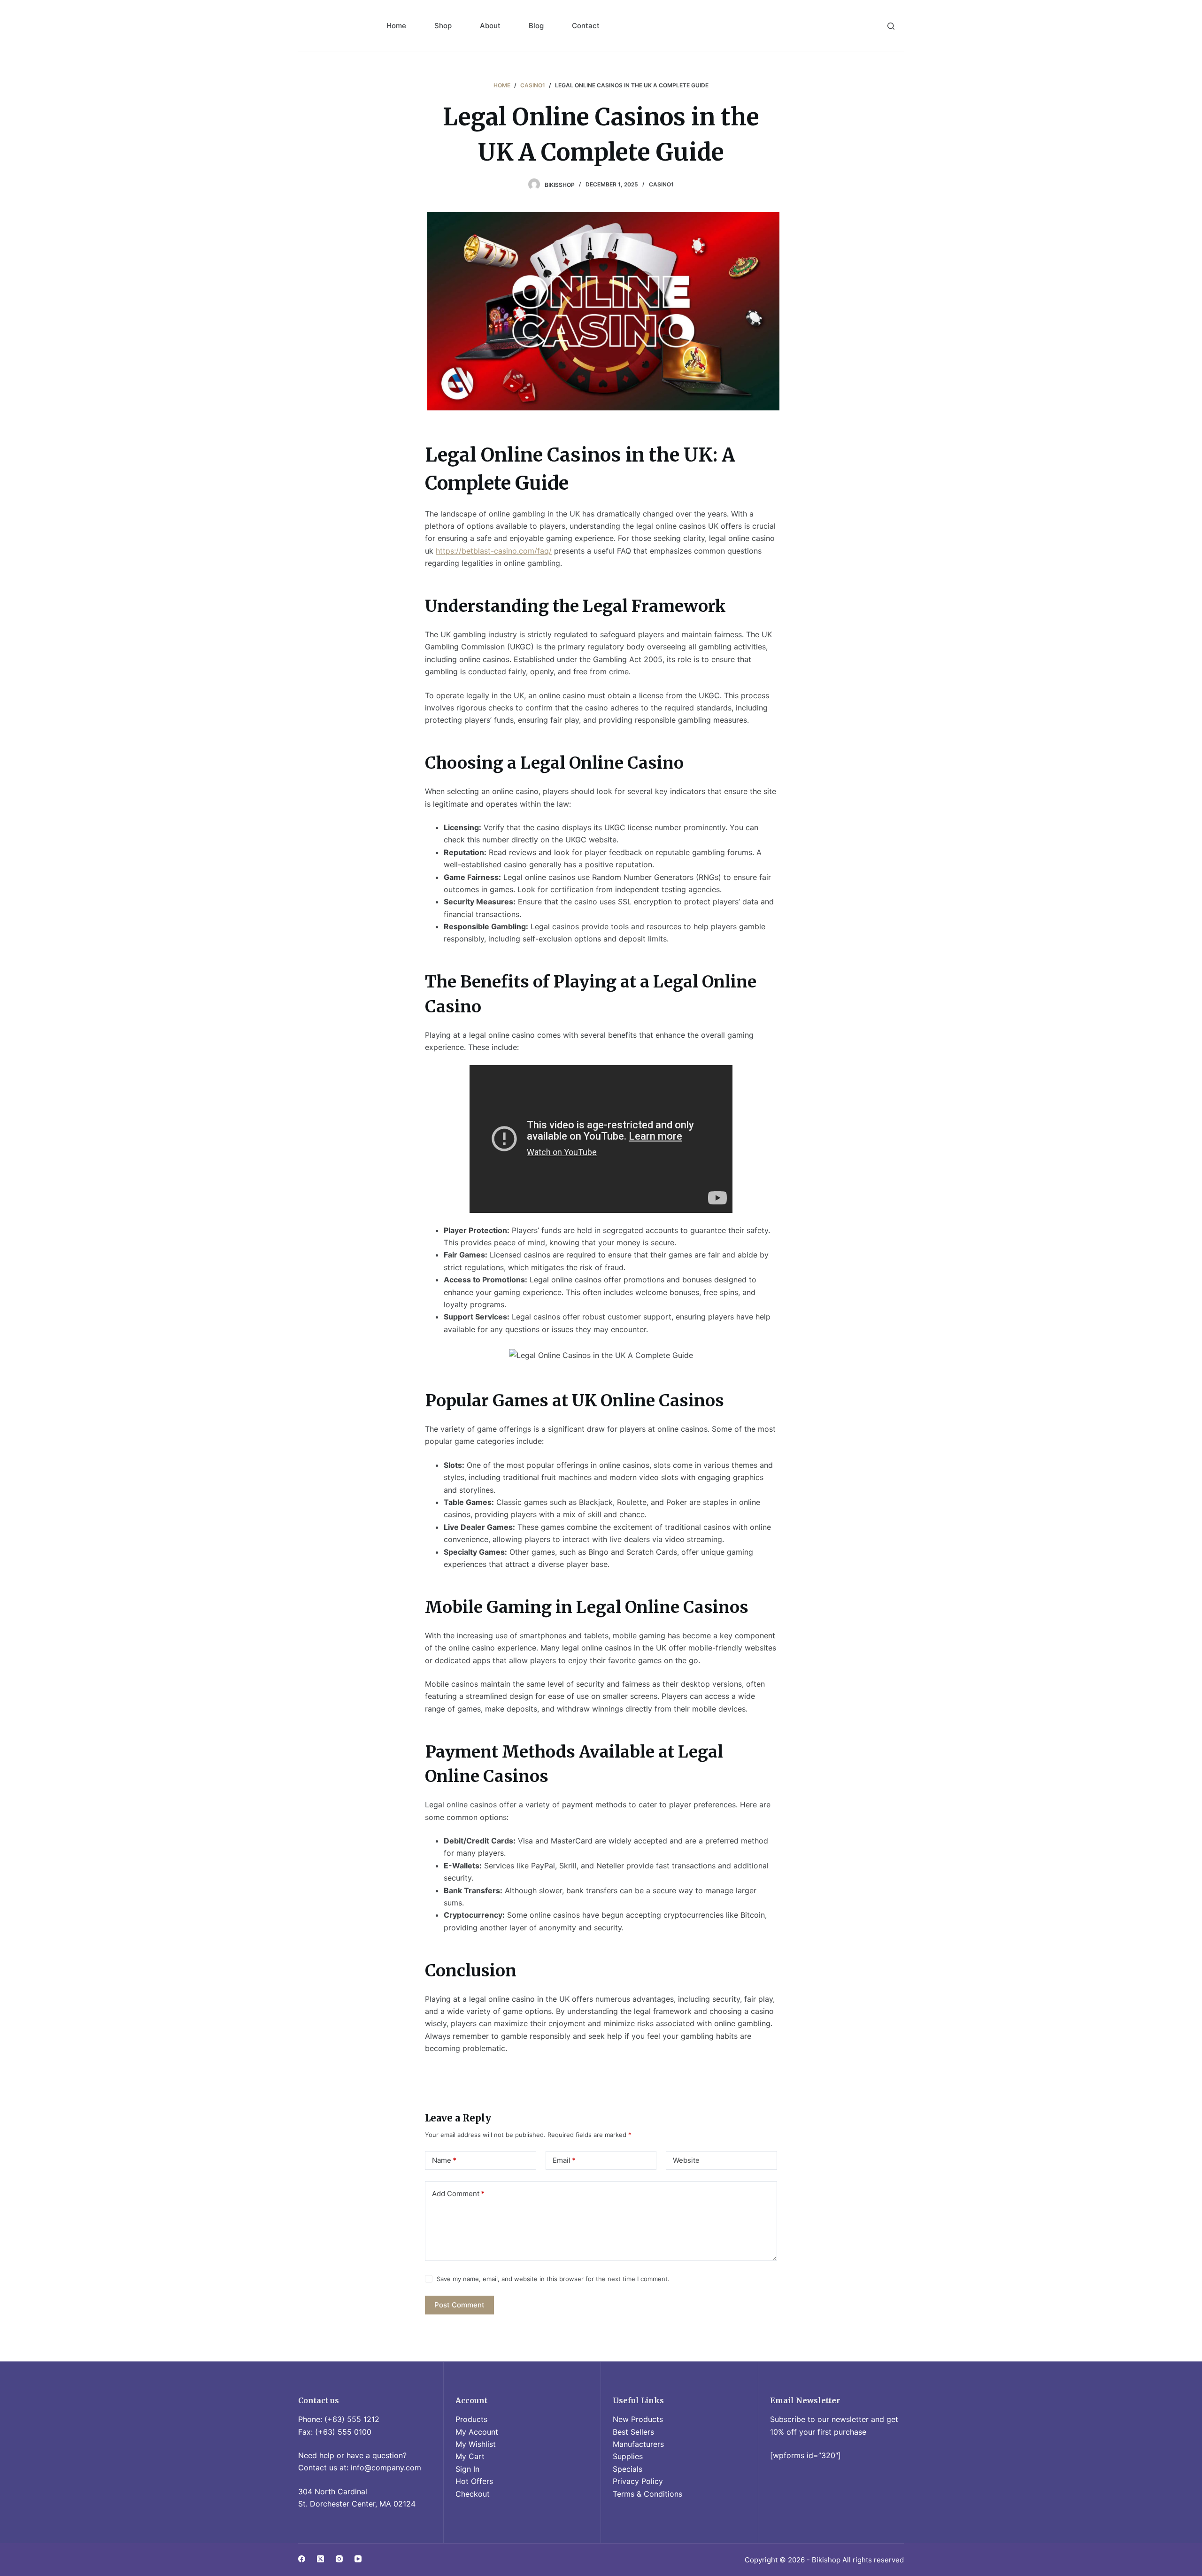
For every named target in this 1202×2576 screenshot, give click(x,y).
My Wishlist (476, 2444)
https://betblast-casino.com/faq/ (494, 551)
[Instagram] (339, 2559)
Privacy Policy (638, 2481)
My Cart (470, 2456)
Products (471, 2419)
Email (564, 2160)
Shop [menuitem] (443, 26)
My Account (477, 2432)
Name (444, 2160)
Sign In (467, 2469)
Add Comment (458, 2194)
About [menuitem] (490, 26)
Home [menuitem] (396, 26)
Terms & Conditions (647, 2494)
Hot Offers (474, 2481)
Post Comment (459, 2305)
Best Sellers (633, 2432)
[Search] (891, 26)
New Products (638, 2419)
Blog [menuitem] (536, 26)
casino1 (661, 184)
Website (686, 2160)
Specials (628, 2469)
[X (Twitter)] (320, 2559)
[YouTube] (358, 2559)
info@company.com (386, 2468)
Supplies (628, 2456)
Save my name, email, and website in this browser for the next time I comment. (553, 2279)
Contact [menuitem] (586, 26)
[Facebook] (302, 2559)
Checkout (473, 2494)
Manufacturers (638, 2444)
